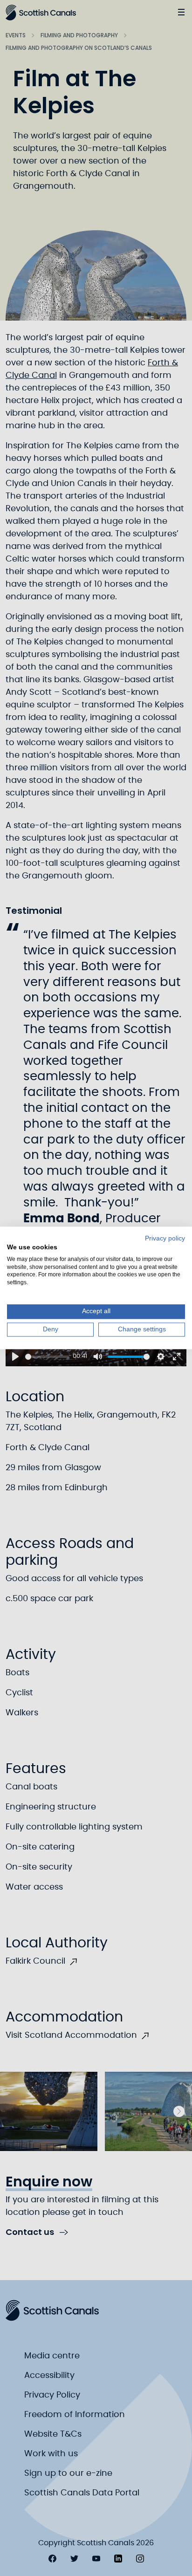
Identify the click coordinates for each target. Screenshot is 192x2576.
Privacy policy (165, 1238)
